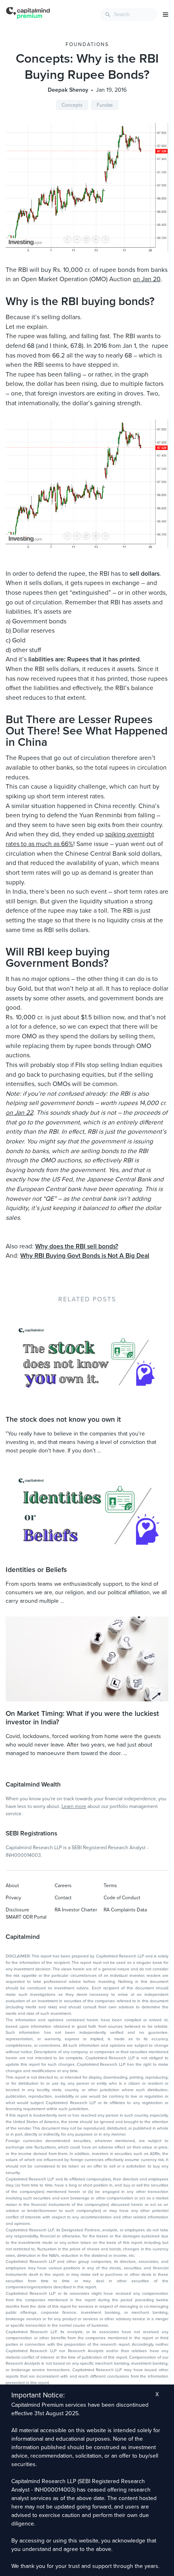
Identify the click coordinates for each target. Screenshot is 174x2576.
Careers (63, 1886)
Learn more (74, 1806)
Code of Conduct (122, 1898)
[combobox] (129, 15)
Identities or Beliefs (36, 1570)
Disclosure (17, 1910)
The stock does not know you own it (63, 1420)
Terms (110, 1886)
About (12, 1886)
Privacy (13, 1898)
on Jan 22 (19, 1113)
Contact (63, 1898)
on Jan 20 (147, 279)
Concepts (72, 105)
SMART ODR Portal (26, 1917)
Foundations (87, 44)
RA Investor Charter (76, 1910)
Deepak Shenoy (68, 90)
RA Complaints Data (125, 1910)
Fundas (105, 105)
